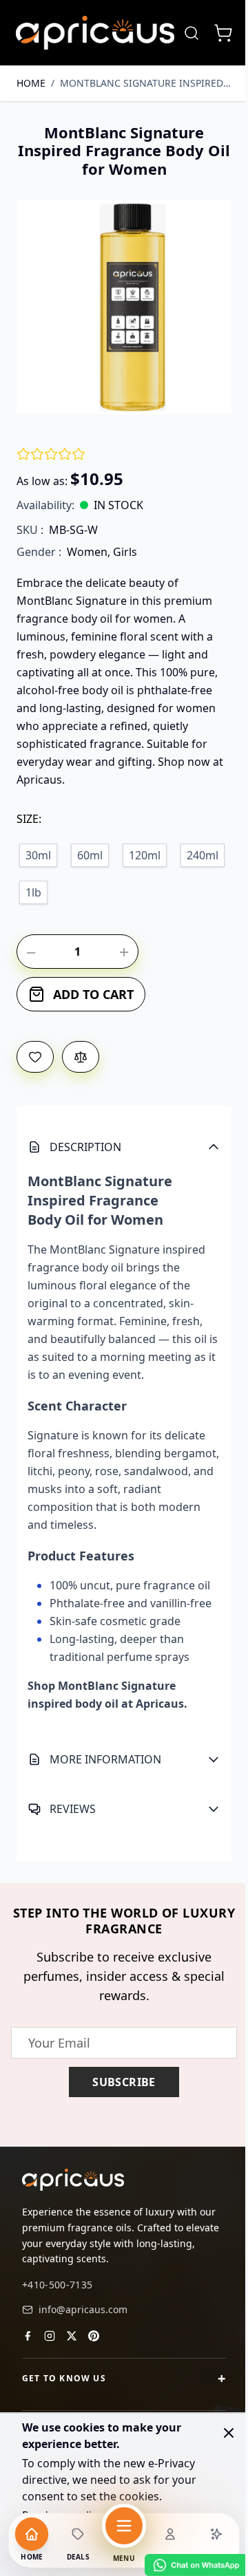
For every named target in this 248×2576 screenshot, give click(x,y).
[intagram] (50, 2342)
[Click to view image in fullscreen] (124, 307)
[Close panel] (229, 2433)
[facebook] (28, 2342)
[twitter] (72, 2342)
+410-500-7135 (58, 2291)
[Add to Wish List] (35, 1057)
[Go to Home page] (95, 33)
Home (31, 83)
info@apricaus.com (83, 2316)
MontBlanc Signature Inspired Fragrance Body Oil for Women (146, 83)
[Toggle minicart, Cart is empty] (223, 33)
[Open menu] (124, 2526)
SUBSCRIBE (119, 2090)
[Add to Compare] (81, 1057)
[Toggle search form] (192, 33)
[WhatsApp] (186, 2565)
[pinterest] (94, 2342)
